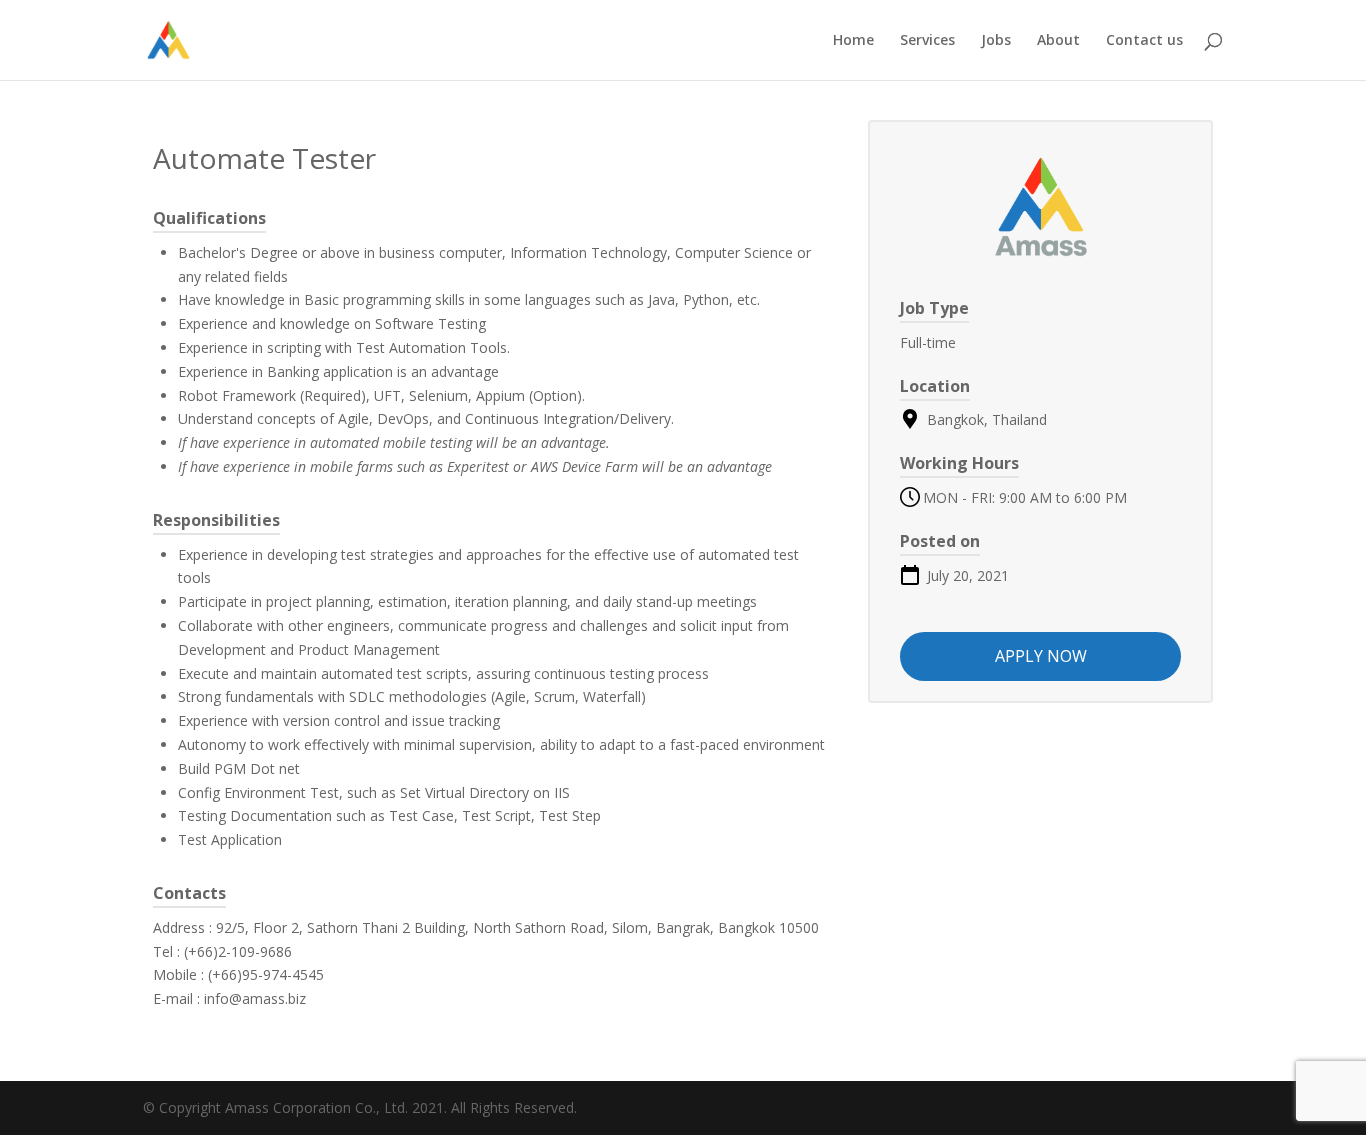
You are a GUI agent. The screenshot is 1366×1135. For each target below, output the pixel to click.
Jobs (996, 41)
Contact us (1144, 41)
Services (927, 41)
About (1058, 41)
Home (853, 41)
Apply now (1041, 656)
